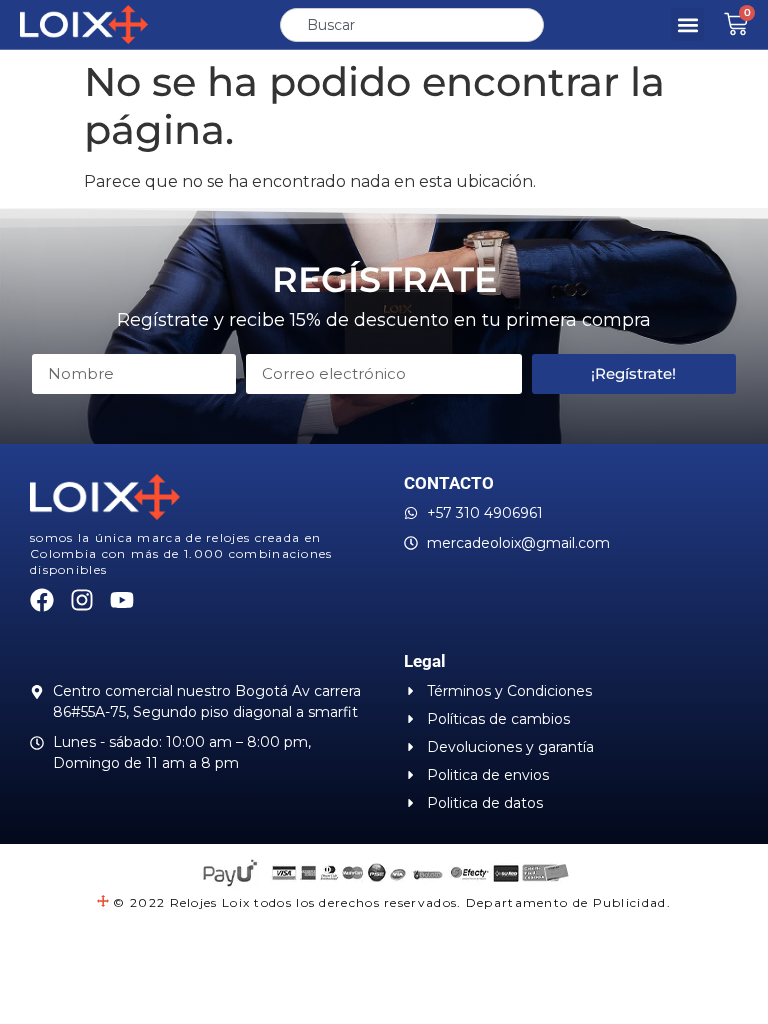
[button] (687, 24)
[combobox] (412, 25)
